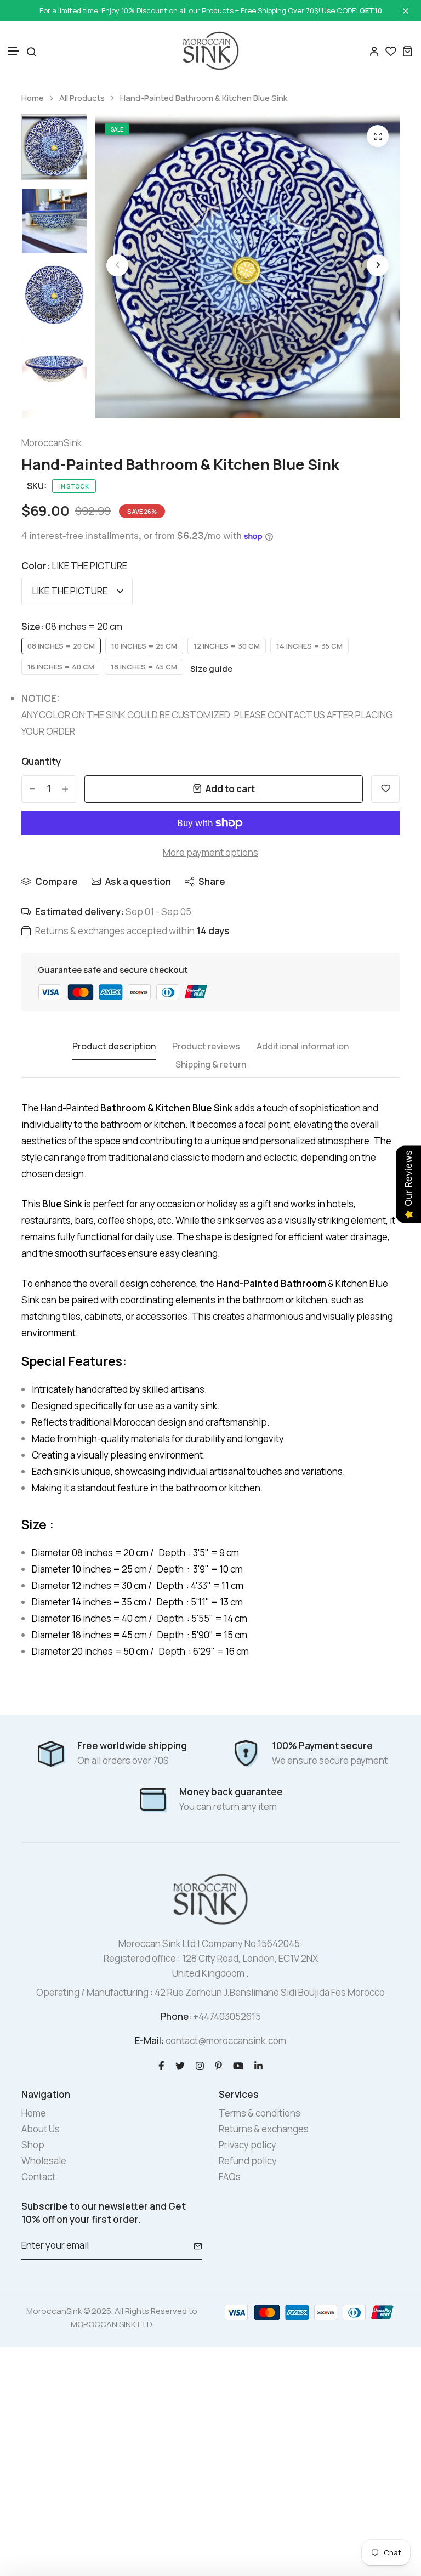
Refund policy (248, 2161)
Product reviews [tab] (206, 1047)
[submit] (194, 2246)
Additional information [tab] (303, 1047)
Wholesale (44, 2161)
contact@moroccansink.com (226, 2041)
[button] (14, 51)
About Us (41, 2129)
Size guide (211, 669)
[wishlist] (391, 51)
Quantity (41, 761)
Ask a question (138, 881)
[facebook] (161, 2065)
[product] (378, 136)
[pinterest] (218, 2065)
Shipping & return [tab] (211, 1065)
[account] (374, 51)
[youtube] (238, 2065)
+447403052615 (227, 2016)
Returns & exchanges (264, 2129)
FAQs (230, 2177)
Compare (56, 881)
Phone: (176, 2016)
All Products (82, 98)
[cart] (407, 51)
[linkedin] (258, 2065)
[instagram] (200, 2065)
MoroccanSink (52, 443)
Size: (72, 626)
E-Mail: (149, 2041)
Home (33, 98)
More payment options (210, 852)
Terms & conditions (260, 2113)
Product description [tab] (114, 1047)
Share (212, 881)
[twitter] (180, 2065)
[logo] (211, 51)
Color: (74, 566)
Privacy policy (248, 2145)
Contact (38, 2177)
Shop (33, 2145)
